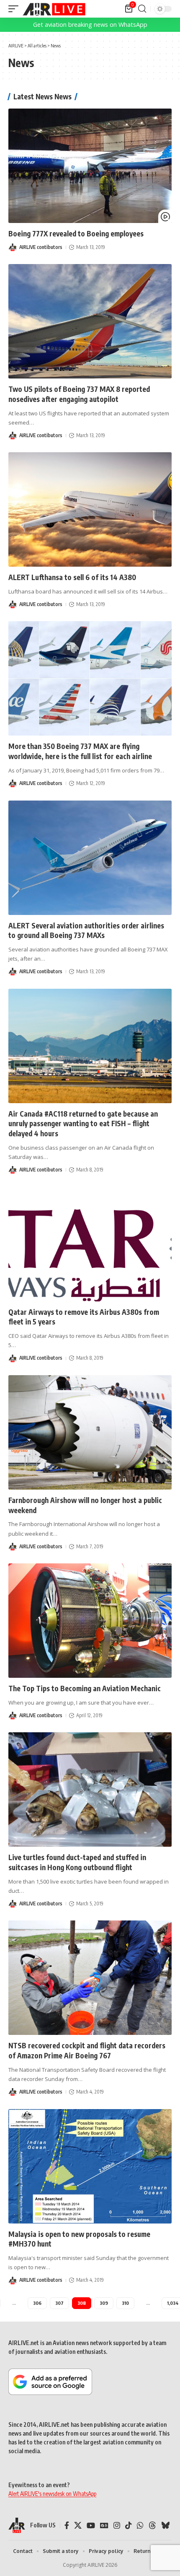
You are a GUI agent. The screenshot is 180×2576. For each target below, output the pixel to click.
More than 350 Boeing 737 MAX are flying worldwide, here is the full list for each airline (80, 751)
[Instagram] (117, 2525)
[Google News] (104, 2525)
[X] (78, 2525)
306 (37, 2303)
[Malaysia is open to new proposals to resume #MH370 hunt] (90, 2166)
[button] (15, 9)
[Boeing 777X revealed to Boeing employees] (90, 166)
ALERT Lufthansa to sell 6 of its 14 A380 (72, 577)
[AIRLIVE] (54, 9)
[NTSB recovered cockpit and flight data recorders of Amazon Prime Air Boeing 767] (90, 1978)
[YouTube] (91, 2525)
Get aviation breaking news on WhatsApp (90, 25)
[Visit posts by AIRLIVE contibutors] (13, 247)
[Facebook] (67, 2525)
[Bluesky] (165, 2525)
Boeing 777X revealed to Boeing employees (76, 233)
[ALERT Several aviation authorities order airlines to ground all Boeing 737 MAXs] (90, 858)
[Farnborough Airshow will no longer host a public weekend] (90, 1432)
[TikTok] (129, 2525)
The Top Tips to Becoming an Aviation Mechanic (85, 1688)
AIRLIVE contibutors (41, 247)
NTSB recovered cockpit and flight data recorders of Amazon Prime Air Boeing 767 (87, 2050)
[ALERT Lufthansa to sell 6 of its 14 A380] (90, 509)
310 (125, 2303)
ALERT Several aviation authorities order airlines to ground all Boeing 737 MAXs (86, 930)
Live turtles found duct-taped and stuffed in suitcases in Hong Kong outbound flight (77, 1862)
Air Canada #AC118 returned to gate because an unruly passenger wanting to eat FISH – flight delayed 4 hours (83, 1124)
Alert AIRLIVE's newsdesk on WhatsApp (52, 2494)
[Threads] (152, 2525)
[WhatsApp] (140, 2525)
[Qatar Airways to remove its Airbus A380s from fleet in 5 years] (90, 1244)
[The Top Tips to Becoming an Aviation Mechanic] (90, 1621)
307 (59, 2303)
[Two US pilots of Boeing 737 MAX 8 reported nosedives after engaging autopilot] (90, 321)
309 (104, 2303)
